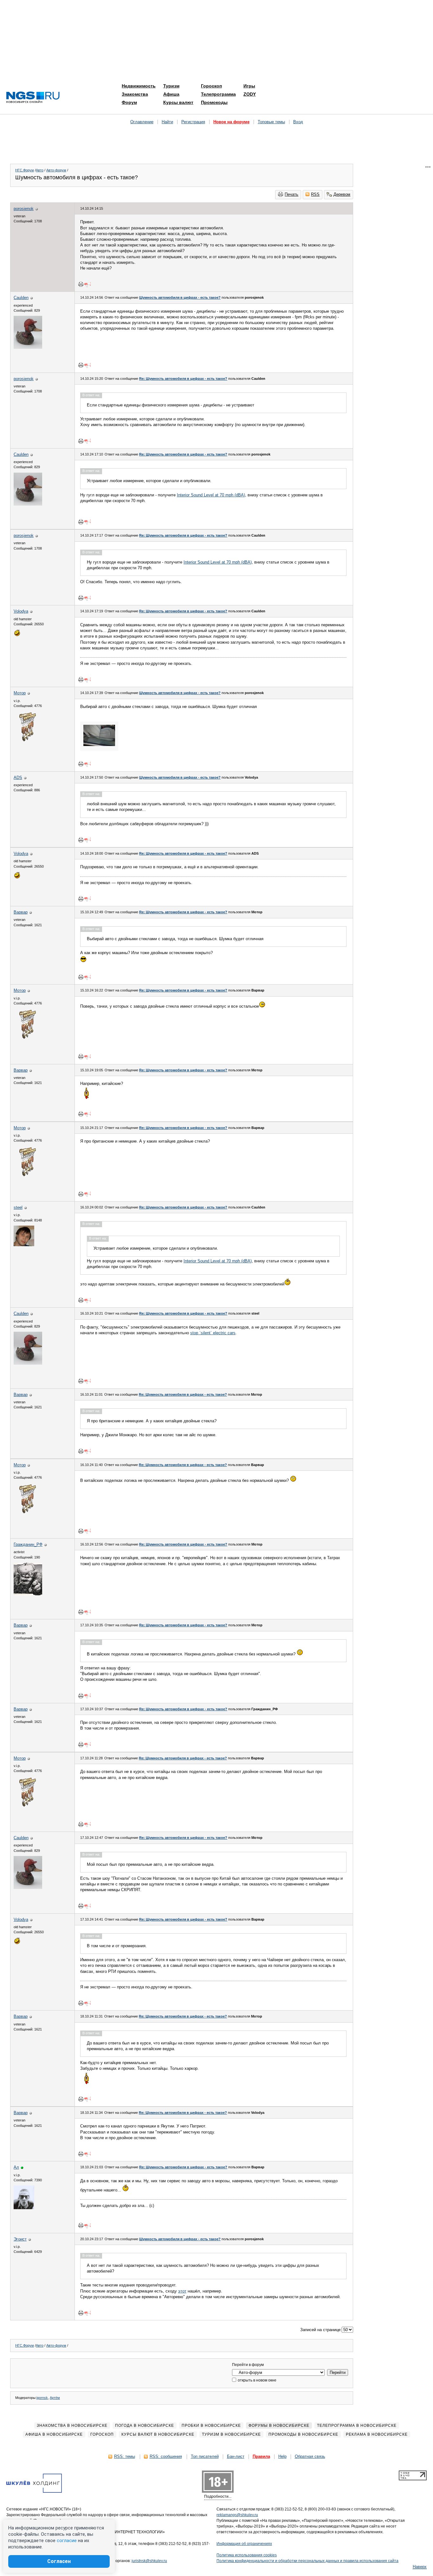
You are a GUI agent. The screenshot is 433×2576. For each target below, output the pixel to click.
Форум (129, 102)
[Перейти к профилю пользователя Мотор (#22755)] (28, 741)
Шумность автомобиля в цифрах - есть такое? (180, 297)
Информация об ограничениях (244, 2544)
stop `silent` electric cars (213, 1333)
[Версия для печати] (81, 284)
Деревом (342, 194)
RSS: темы (125, 2456)
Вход (298, 122)
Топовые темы (271, 122)
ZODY (250, 94)
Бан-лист (236, 2456)
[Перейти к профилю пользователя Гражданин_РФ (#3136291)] (28, 1594)
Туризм (171, 86)
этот (182, 2291)
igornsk (42, 2398)
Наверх (420, 2567)
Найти (167, 122)
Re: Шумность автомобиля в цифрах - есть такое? (183, 379)
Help (282, 2456)
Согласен (59, 2561)
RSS (315, 194)
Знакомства (135, 94)
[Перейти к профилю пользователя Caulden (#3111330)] (28, 347)
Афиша (171, 94)
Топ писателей (205, 2456)
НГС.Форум (25, 170)
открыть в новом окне (257, 2380)
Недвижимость (139, 86)
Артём (55, 2398)
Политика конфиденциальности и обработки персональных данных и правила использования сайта (307, 2561)
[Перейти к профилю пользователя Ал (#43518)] (24, 2208)
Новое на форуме (231, 122)
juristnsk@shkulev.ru (149, 2561)
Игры (249, 86)
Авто (40, 170)
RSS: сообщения (166, 2456)
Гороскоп (211, 86)
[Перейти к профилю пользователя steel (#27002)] (24, 1245)
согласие (67, 2541)
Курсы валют (178, 102)
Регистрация (193, 122)
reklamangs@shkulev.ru (237, 2515)
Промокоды (214, 102)
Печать (291, 194)
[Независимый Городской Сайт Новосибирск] (33, 98)
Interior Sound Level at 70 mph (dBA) (211, 495)
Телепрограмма (218, 94)
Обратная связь (310, 2456)
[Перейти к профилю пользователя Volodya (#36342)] (17, 635)
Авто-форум (56, 170)
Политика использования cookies (247, 2555)
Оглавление (142, 122)
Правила (261, 2456)
